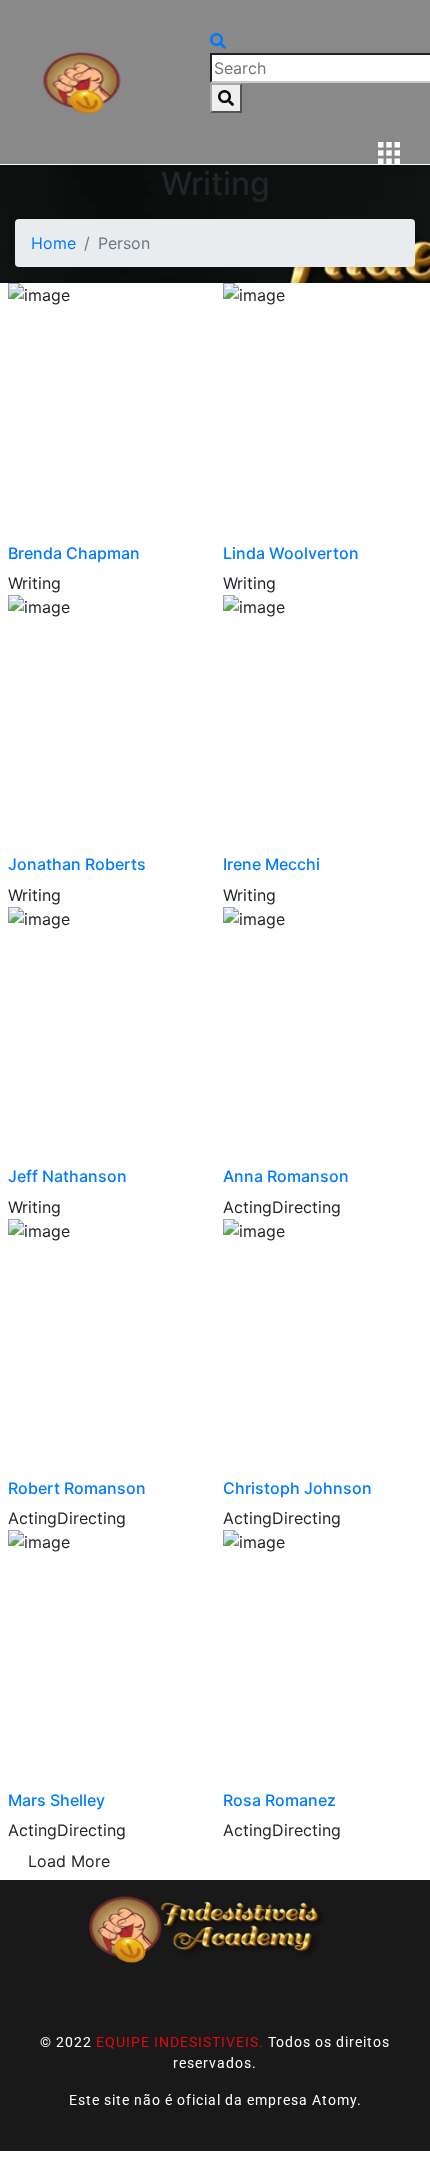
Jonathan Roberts (77, 864)
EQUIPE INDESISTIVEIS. (180, 2042)
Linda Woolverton (291, 553)
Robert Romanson (77, 1488)
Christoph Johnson (297, 1488)
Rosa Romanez (279, 1800)
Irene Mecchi (271, 864)
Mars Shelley (56, 1800)
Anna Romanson (286, 1176)
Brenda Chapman (74, 553)
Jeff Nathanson (67, 1176)
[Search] (226, 98)
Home (53, 243)
